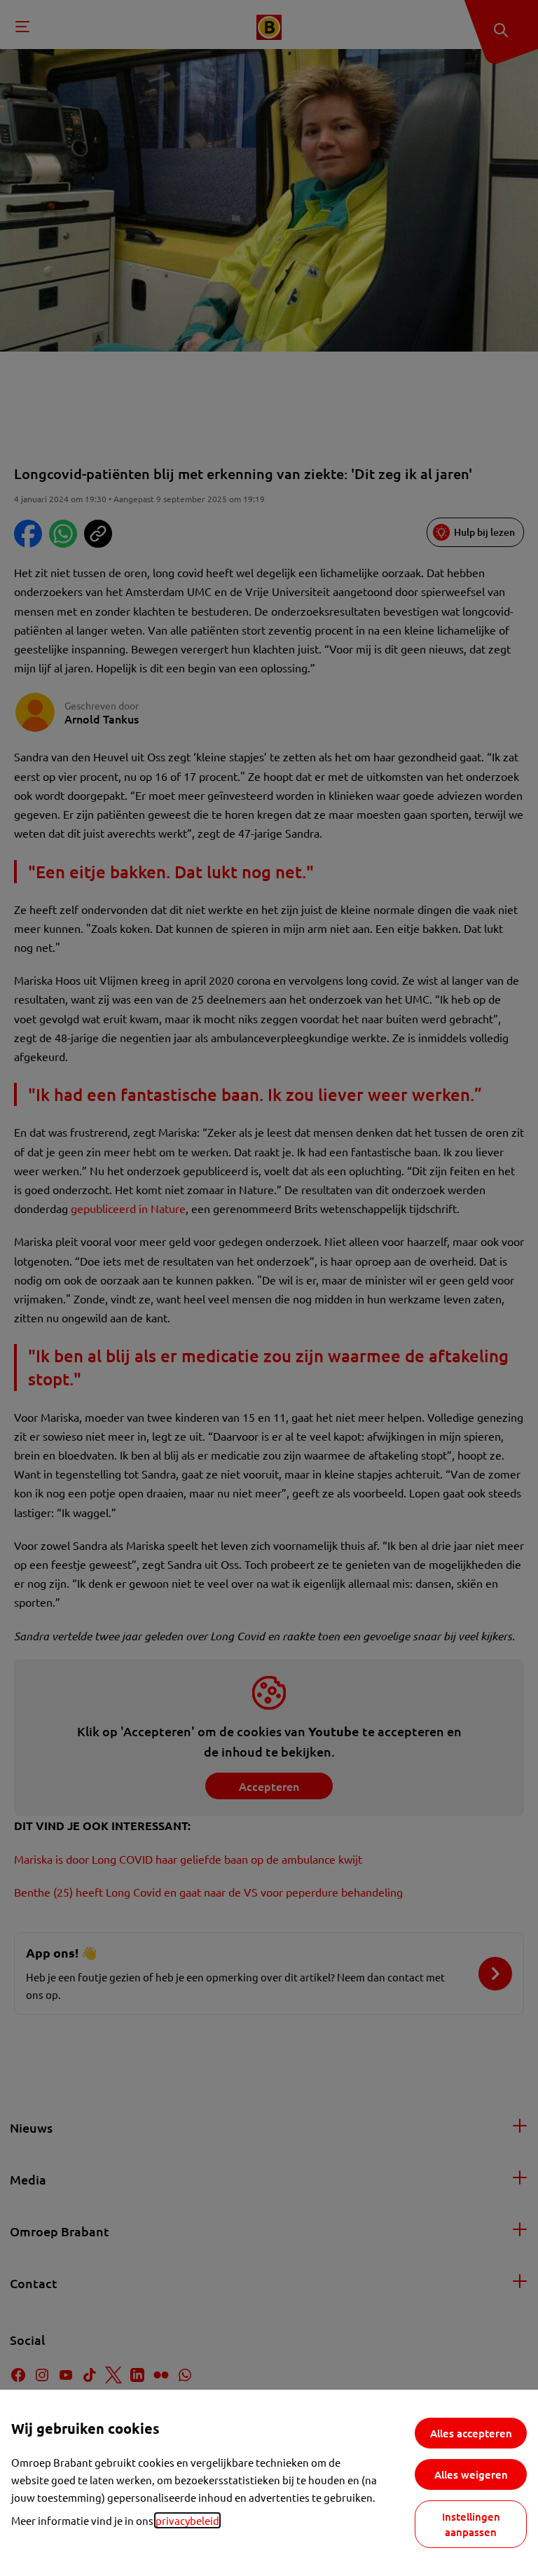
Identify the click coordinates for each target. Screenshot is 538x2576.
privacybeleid (187, 2520)
